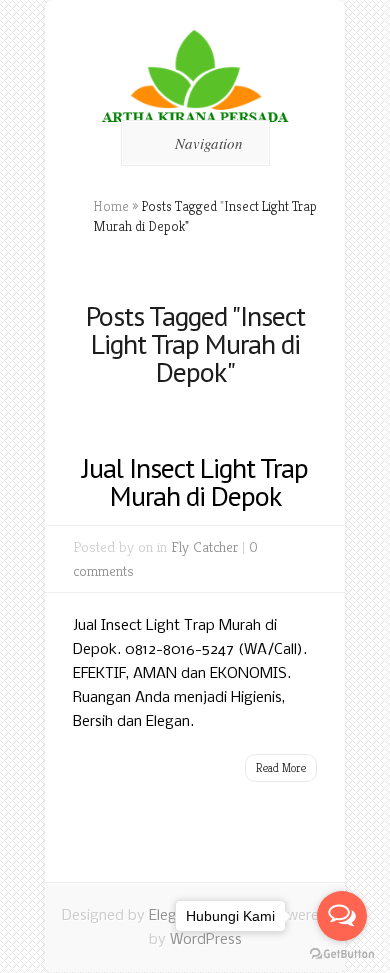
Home (111, 206)
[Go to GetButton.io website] (342, 953)
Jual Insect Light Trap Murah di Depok (195, 481)
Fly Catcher (204, 546)
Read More (281, 767)
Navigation (209, 143)
